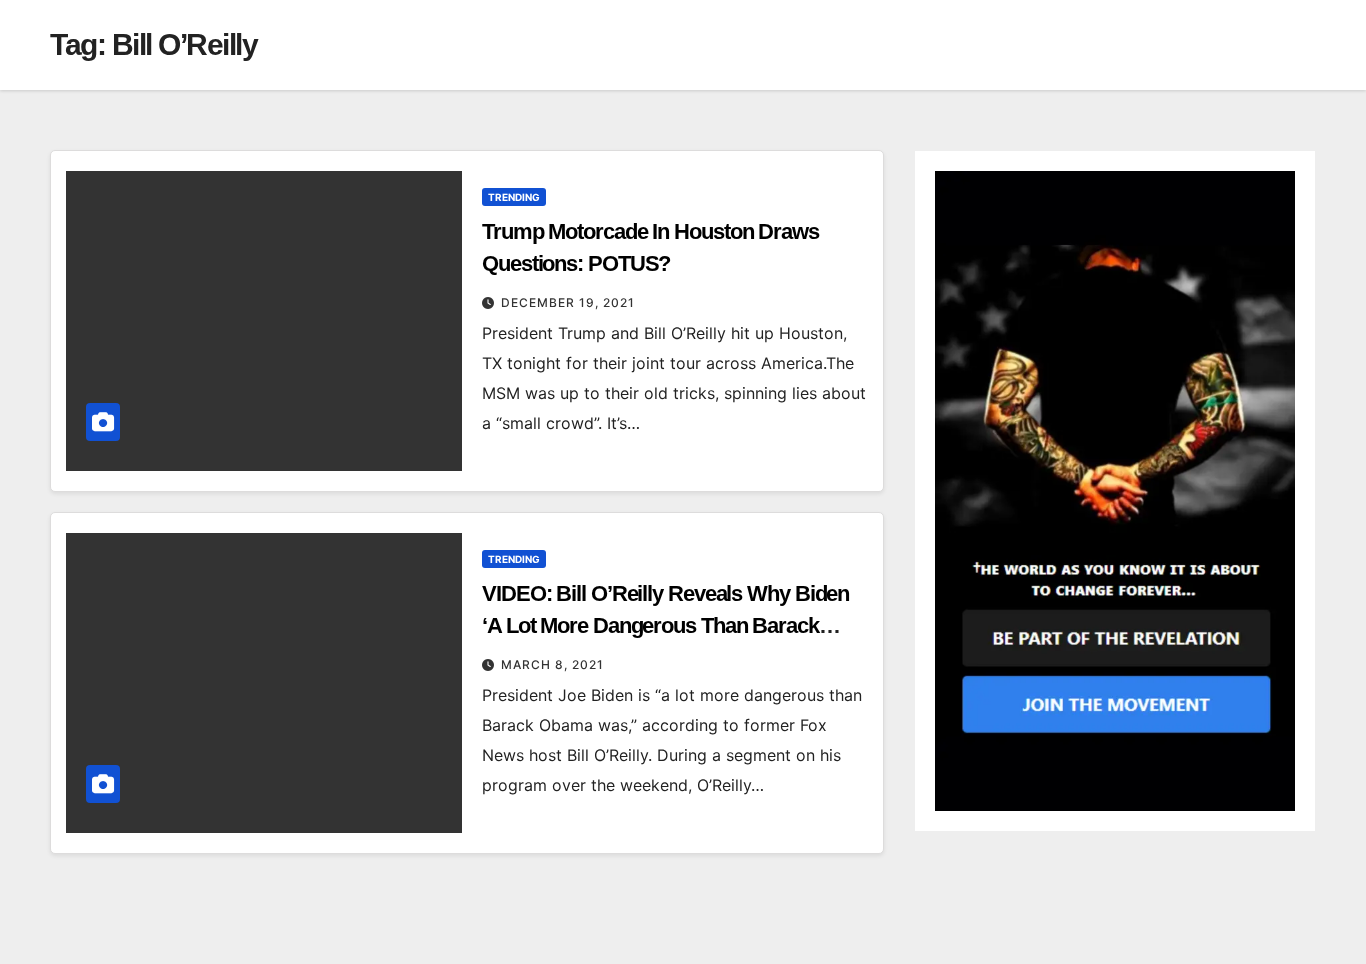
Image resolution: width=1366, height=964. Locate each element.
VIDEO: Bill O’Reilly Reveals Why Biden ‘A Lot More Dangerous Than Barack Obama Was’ (665, 625)
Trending (514, 197)
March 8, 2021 (552, 664)
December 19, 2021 (568, 302)
